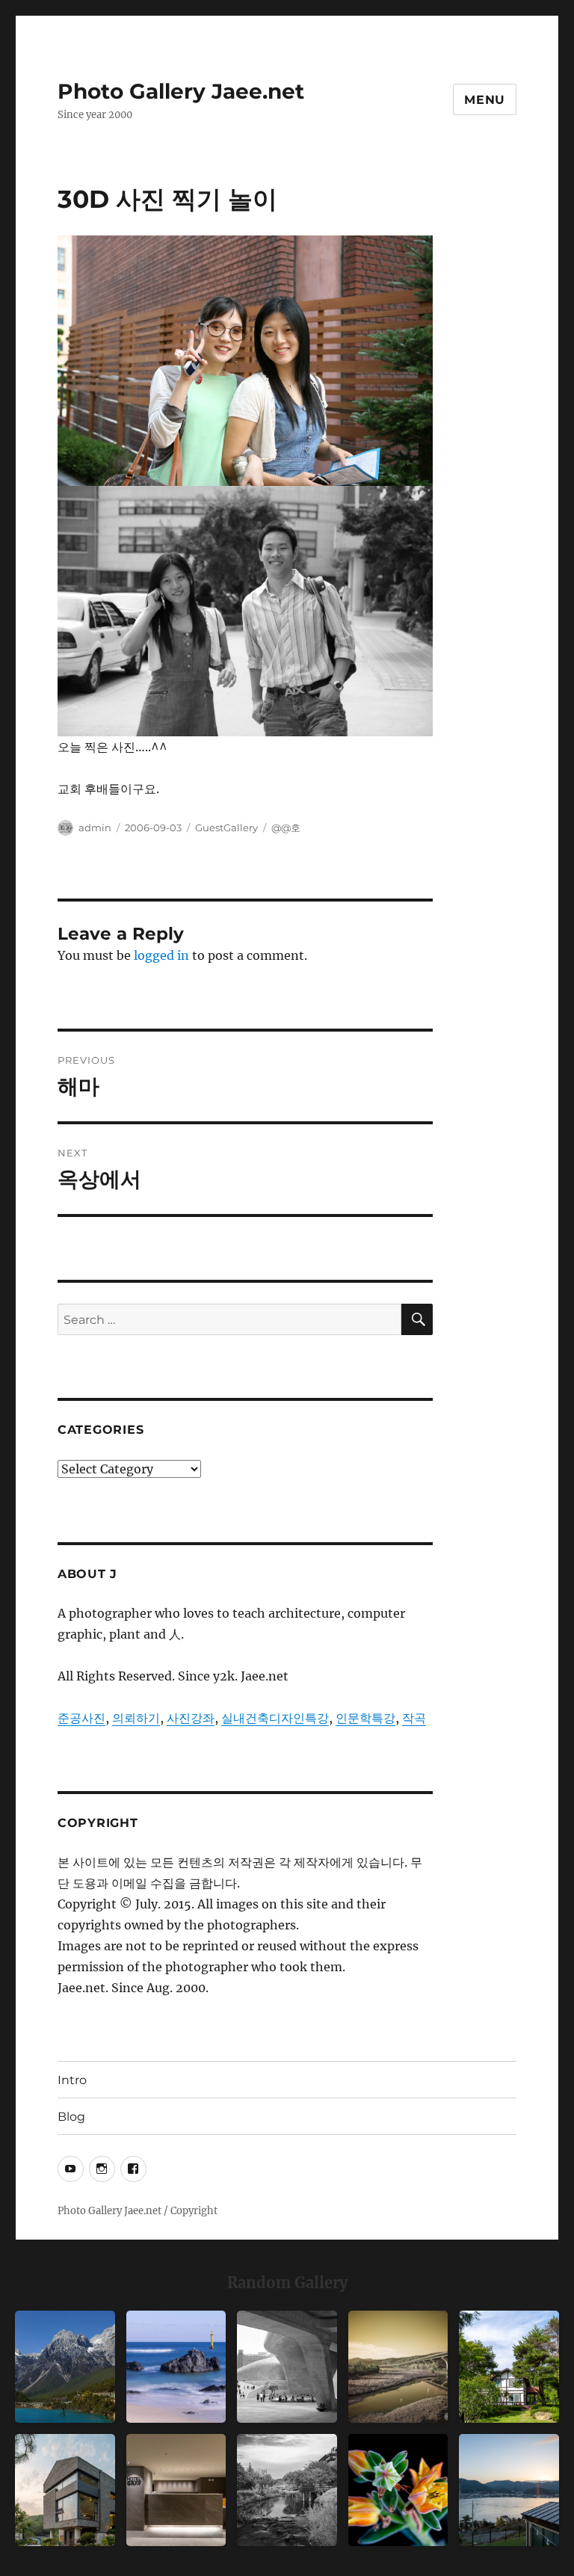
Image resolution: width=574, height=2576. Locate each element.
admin (95, 828)
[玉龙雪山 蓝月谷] (65, 2367)
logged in (161, 955)
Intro (72, 2080)
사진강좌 (191, 1718)
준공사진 (81, 1718)
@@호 (286, 828)
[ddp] (287, 2367)
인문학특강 (365, 1718)
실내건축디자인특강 (275, 1718)
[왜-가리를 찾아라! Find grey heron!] (287, 2490)
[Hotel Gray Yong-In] (176, 2490)
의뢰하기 (136, 1718)
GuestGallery (226, 828)
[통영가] (509, 2490)
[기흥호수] (398, 2367)
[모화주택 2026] (509, 2367)
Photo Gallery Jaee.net (181, 91)
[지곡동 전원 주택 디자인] (65, 2490)
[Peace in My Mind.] (176, 2367)
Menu (485, 100)
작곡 (414, 1718)
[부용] (398, 2490)
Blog (71, 2117)
